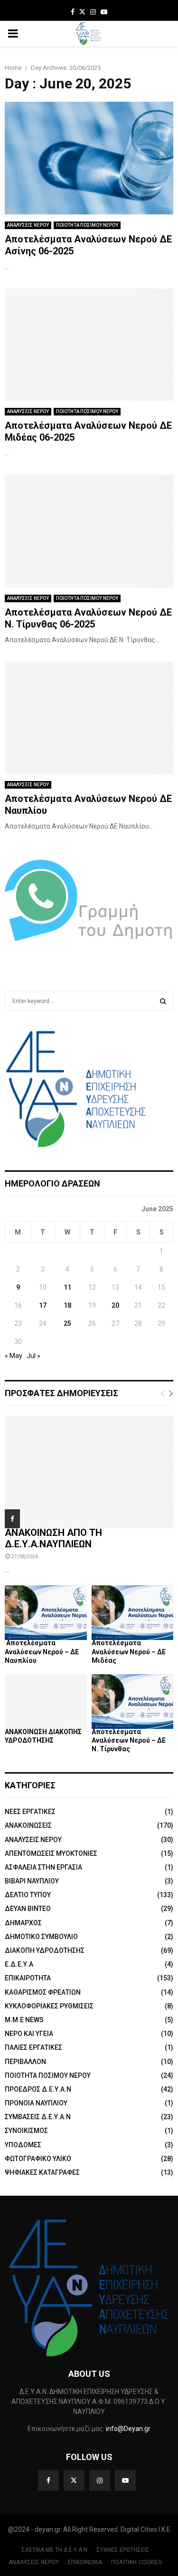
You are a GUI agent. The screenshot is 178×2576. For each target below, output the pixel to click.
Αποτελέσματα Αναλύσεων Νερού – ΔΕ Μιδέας (129, 1651)
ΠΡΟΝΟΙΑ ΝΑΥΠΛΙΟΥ (36, 2103)
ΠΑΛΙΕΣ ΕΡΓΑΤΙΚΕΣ (33, 2047)
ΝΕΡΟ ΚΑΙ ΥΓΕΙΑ (29, 2034)
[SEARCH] (163, 1001)
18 (67, 1305)
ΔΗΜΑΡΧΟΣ (23, 1923)
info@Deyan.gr (128, 2429)
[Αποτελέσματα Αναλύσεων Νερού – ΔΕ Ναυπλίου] (46, 1613)
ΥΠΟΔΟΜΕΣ (23, 2145)
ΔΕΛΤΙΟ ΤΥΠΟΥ (28, 1895)
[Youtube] (125, 2480)
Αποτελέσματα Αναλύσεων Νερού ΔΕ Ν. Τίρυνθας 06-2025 (88, 618)
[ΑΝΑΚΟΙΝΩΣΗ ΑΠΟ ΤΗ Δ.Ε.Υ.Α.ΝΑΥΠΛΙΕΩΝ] (89, 1472)
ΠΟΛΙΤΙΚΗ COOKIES (136, 2562)
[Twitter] (74, 2480)
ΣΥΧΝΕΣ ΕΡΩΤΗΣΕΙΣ (123, 2550)
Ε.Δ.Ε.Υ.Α (19, 1964)
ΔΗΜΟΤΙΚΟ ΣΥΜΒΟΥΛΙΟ (41, 1937)
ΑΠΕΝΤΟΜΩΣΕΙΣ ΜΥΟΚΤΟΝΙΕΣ (51, 1853)
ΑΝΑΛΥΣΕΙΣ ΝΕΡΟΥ (28, 225)
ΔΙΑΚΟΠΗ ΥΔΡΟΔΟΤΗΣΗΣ (45, 1950)
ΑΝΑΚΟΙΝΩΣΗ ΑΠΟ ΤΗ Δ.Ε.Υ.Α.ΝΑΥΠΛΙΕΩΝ (53, 1538)
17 (43, 1305)
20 (115, 1305)
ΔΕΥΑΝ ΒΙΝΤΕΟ (28, 1909)
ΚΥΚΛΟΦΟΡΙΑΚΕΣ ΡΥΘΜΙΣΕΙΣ (49, 2006)
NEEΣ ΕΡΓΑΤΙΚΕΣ (30, 1812)
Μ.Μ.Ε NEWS (24, 2020)
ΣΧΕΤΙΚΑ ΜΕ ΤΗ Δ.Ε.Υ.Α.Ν (54, 2550)
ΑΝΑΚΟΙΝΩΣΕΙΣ (28, 1825)
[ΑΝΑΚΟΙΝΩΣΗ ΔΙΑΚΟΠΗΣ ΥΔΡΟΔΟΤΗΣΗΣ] (46, 1702)
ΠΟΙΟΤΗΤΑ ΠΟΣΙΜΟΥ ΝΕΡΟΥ (87, 225)
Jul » (33, 1356)
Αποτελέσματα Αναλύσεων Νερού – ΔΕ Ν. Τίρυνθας (129, 1740)
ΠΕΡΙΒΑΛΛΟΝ (25, 2062)
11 (67, 1287)
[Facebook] (48, 2480)
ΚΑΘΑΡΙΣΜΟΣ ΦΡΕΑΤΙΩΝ (43, 1992)
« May (14, 1356)
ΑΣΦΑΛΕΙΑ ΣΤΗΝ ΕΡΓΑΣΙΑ (43, 1867)
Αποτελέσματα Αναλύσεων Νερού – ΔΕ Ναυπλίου (42, 1651)
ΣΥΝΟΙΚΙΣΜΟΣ (26, 2131)
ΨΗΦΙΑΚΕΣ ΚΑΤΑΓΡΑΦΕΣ (42, 2172)
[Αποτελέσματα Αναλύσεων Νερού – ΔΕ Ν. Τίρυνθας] (133, 1702)
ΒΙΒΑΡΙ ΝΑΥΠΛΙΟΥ (32, 1881)
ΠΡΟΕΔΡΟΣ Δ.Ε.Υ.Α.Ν (38, 2089)
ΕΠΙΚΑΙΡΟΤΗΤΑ (28, 1978)
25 (67, 1323)
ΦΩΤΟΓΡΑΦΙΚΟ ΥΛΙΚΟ (38, 2159)
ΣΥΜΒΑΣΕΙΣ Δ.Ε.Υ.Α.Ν (38, 2117)
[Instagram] (100, 2480)
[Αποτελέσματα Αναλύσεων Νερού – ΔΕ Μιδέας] (133, 1613)
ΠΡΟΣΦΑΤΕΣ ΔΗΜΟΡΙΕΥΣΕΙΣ (61, 1393)
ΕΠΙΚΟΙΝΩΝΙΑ (85, 2562)
